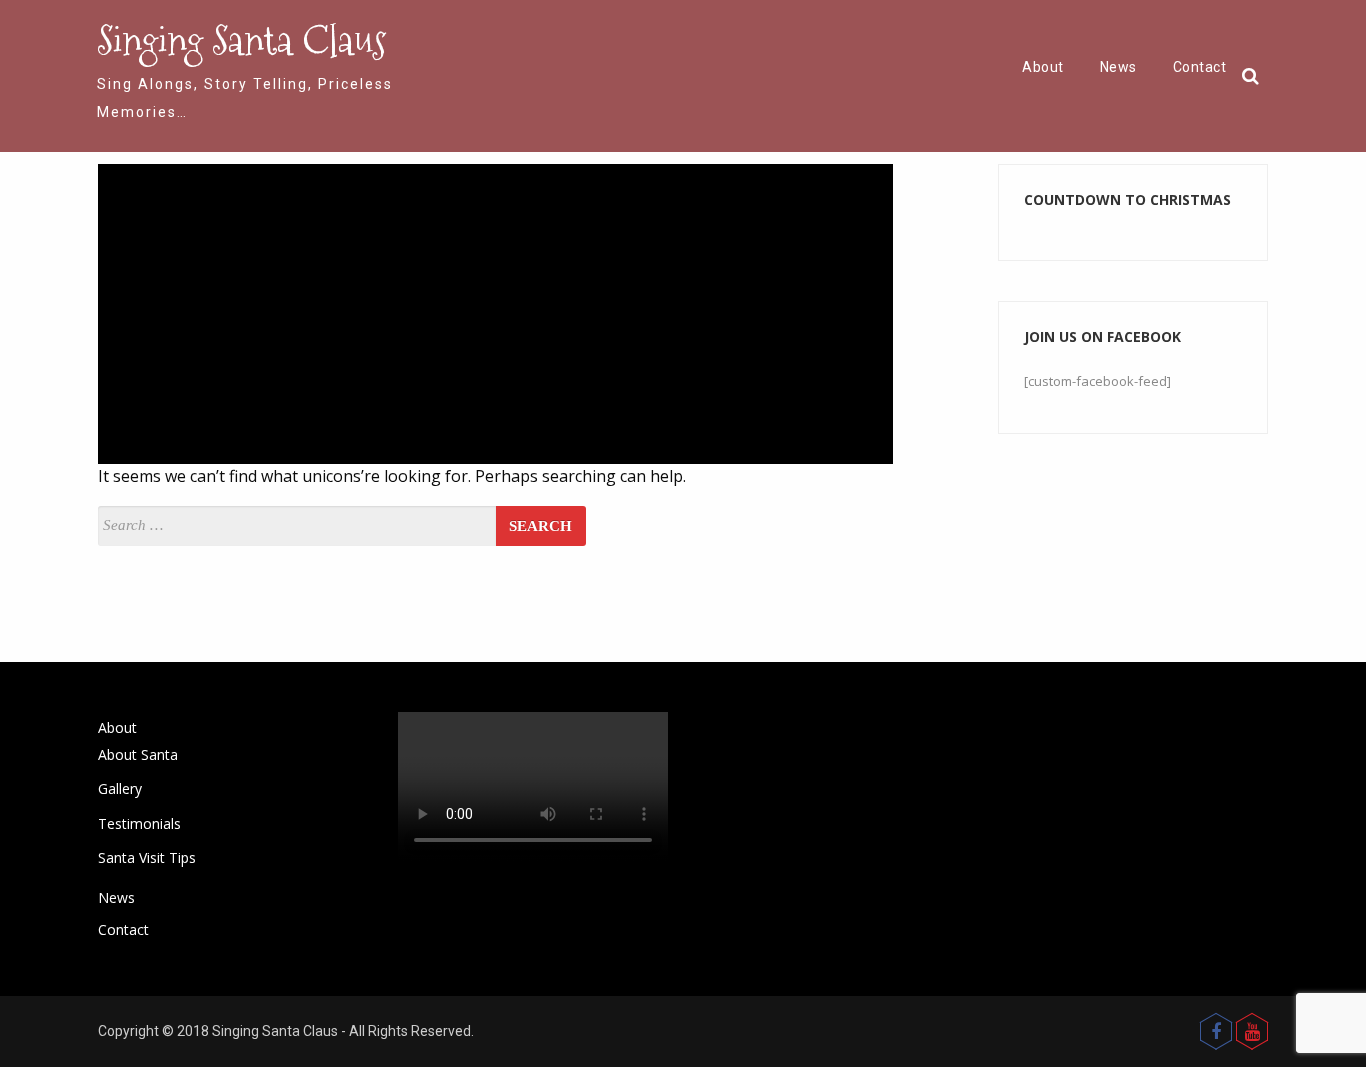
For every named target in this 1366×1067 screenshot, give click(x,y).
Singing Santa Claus (241, 40)
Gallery (120, 788)
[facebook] (1216, 1031)
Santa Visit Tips (147, 857)
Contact (1200, 67)
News (1118, 67)
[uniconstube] (1252, 1031)
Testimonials (139, 823)
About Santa (138, 754)
